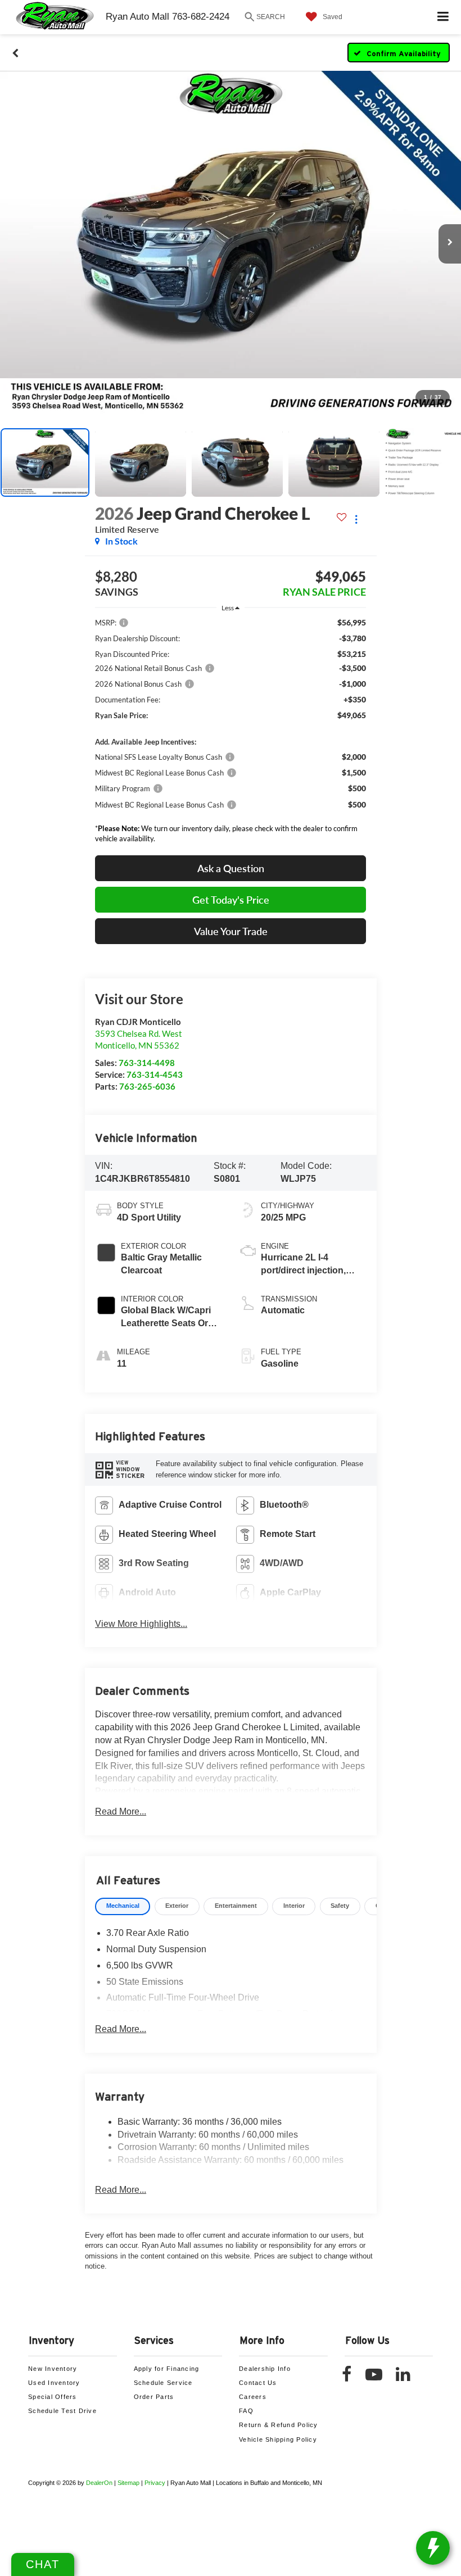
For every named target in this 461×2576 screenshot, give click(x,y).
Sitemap (128, 2483)
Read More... (121, 1811)
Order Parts (154, 2397)
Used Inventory (54, 2383)
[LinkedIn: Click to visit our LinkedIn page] (409, 2377)
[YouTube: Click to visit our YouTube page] (379, 2377)
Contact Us (258, 2383)
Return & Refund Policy (279, 2425)
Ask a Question (231, 868)
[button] (15, 53)
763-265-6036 (147, 1086)
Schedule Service (163, 2383)
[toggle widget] (433, 2548)
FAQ (246, 2411)
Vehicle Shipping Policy (278, 2439)
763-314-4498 (147, 1063)
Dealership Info (265, 2369)
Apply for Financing (167, 2369)
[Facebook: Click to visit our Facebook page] (352, 2377)
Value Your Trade (231, 931)
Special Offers (53, 2397)
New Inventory (53, 2369)
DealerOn (99, 2483)
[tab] (123, 1906)
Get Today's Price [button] (231, 900)
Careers (253, 2397)
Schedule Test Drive (62, 2411)
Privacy (155, 2483)
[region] (231, 733)
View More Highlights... (141, 1624)
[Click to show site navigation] (443, 17)
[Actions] (356, 519)
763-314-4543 (155, 1074)
